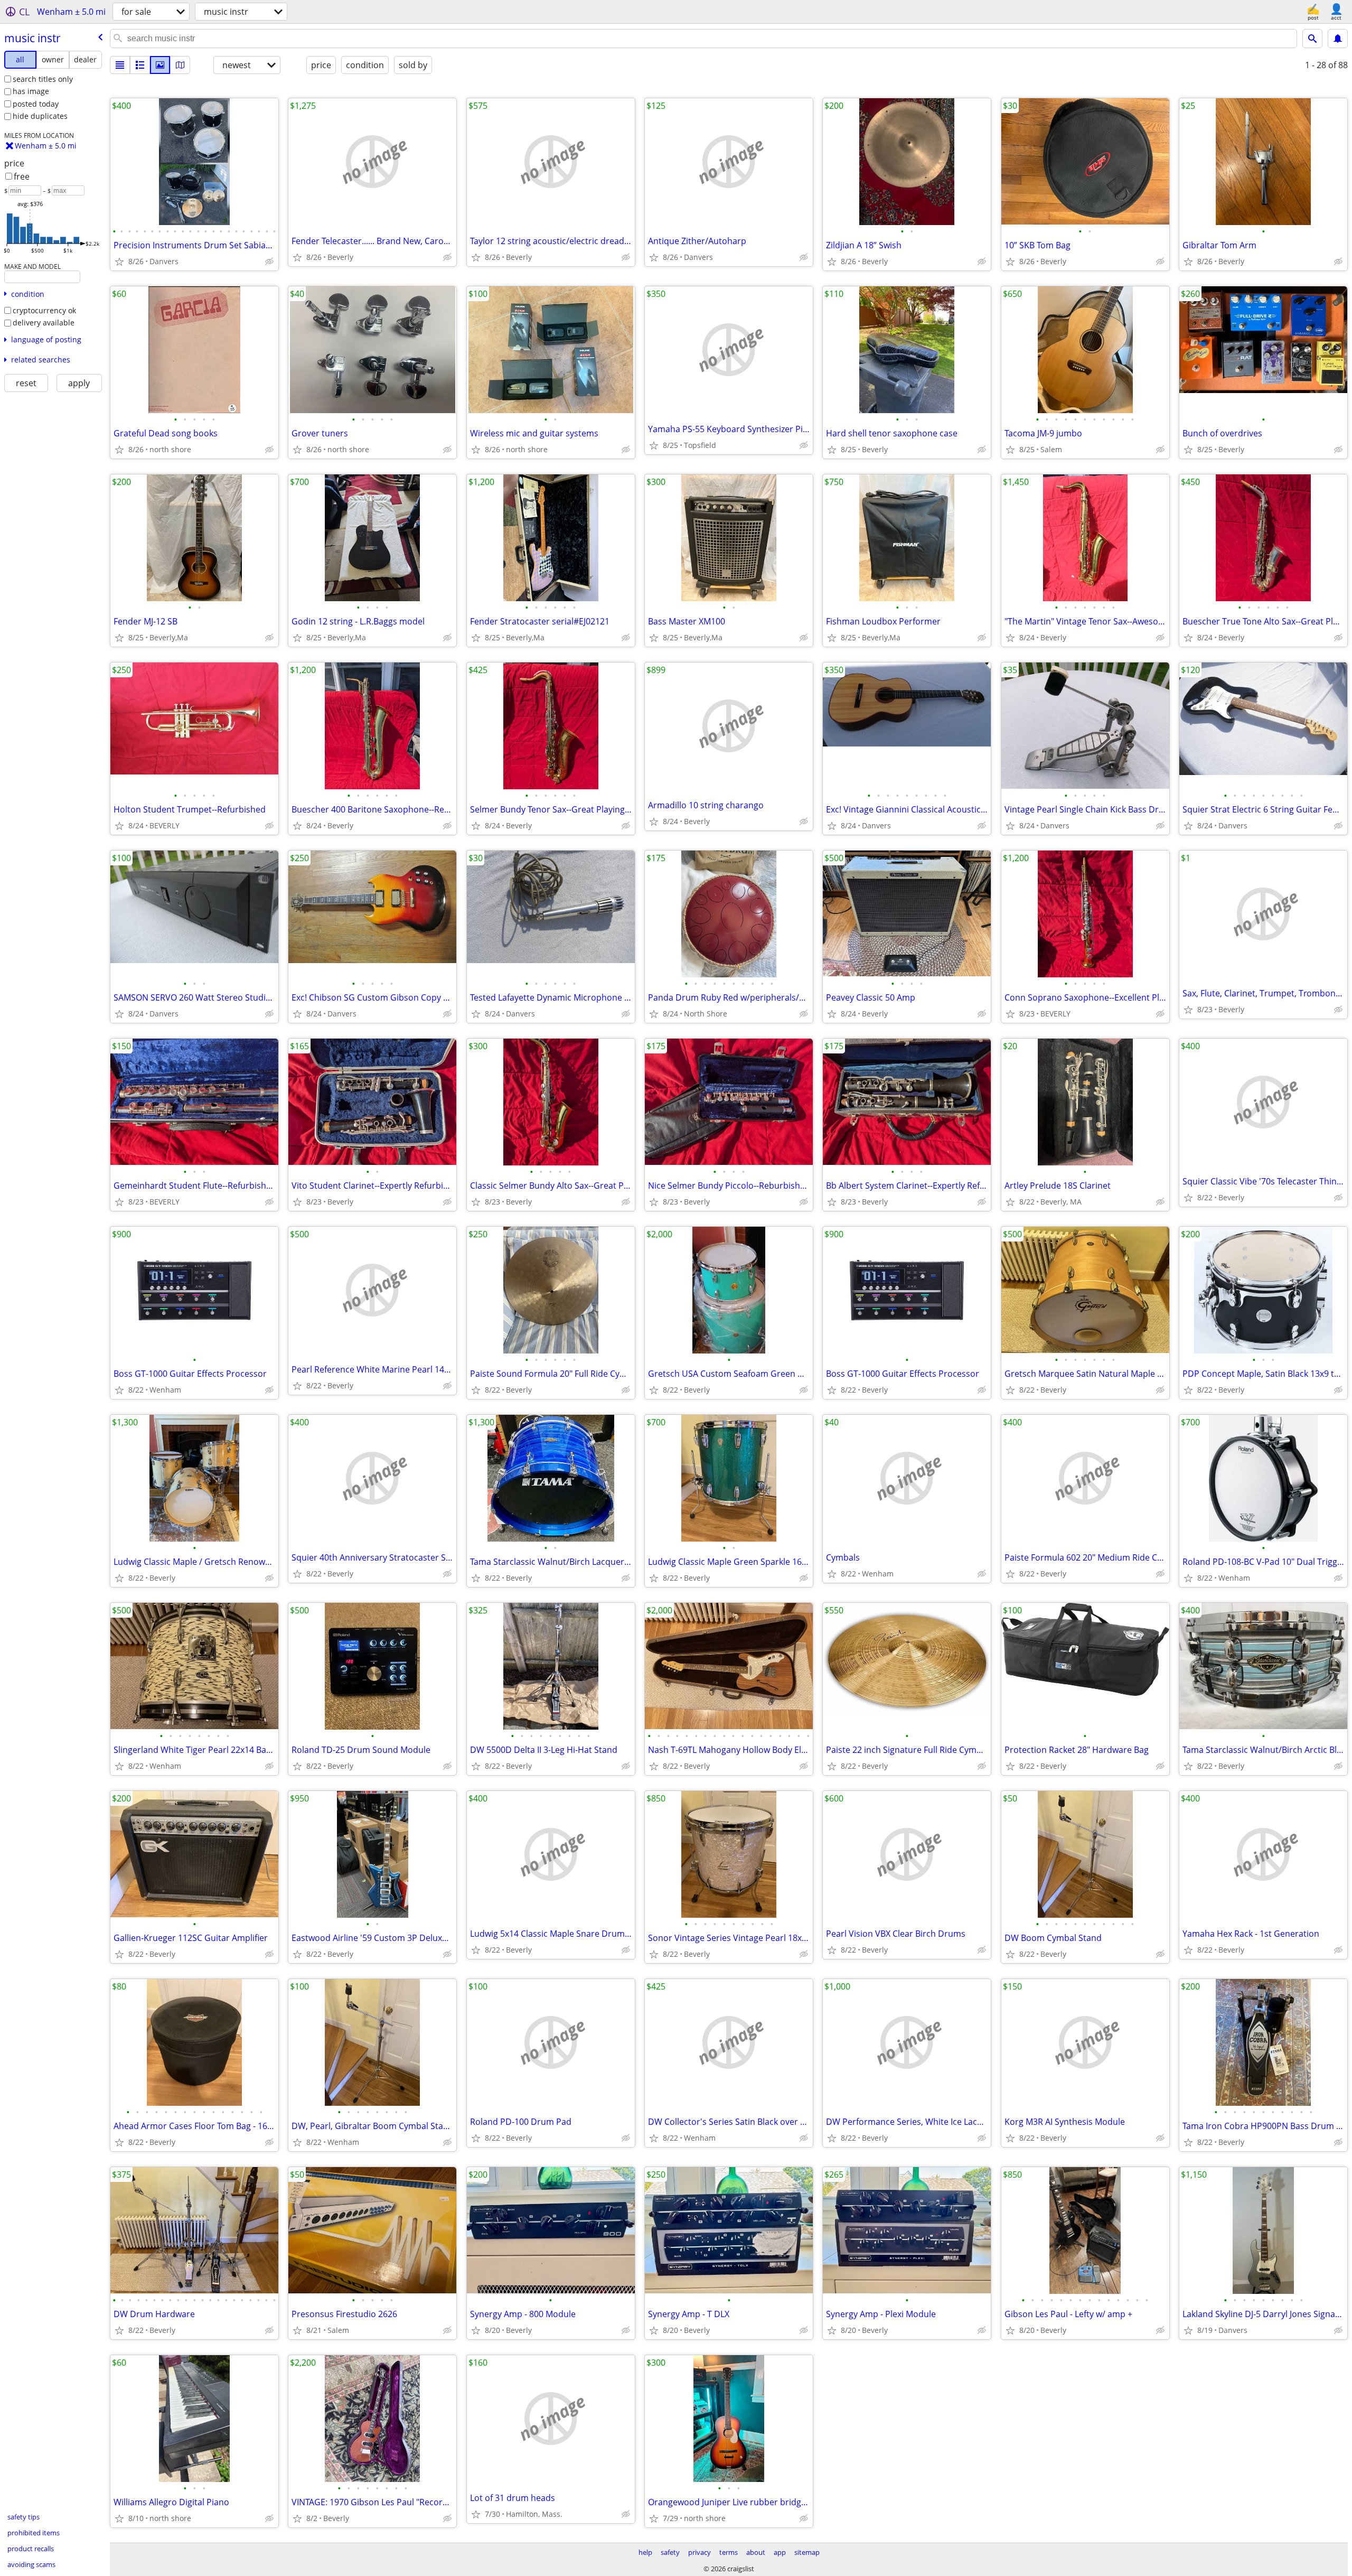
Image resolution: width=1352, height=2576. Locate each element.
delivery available (44, 323)
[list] (120, 65)
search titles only (43, 79)
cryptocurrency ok (44, 310)
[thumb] (140, 65)
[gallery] (160, 65)
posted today (36, 104)
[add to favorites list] (119, 262)
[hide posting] (269, 262)
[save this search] (1338, 39)
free (22, 176)
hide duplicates (40, 116)
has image (31, 91)
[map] (180, 65)
